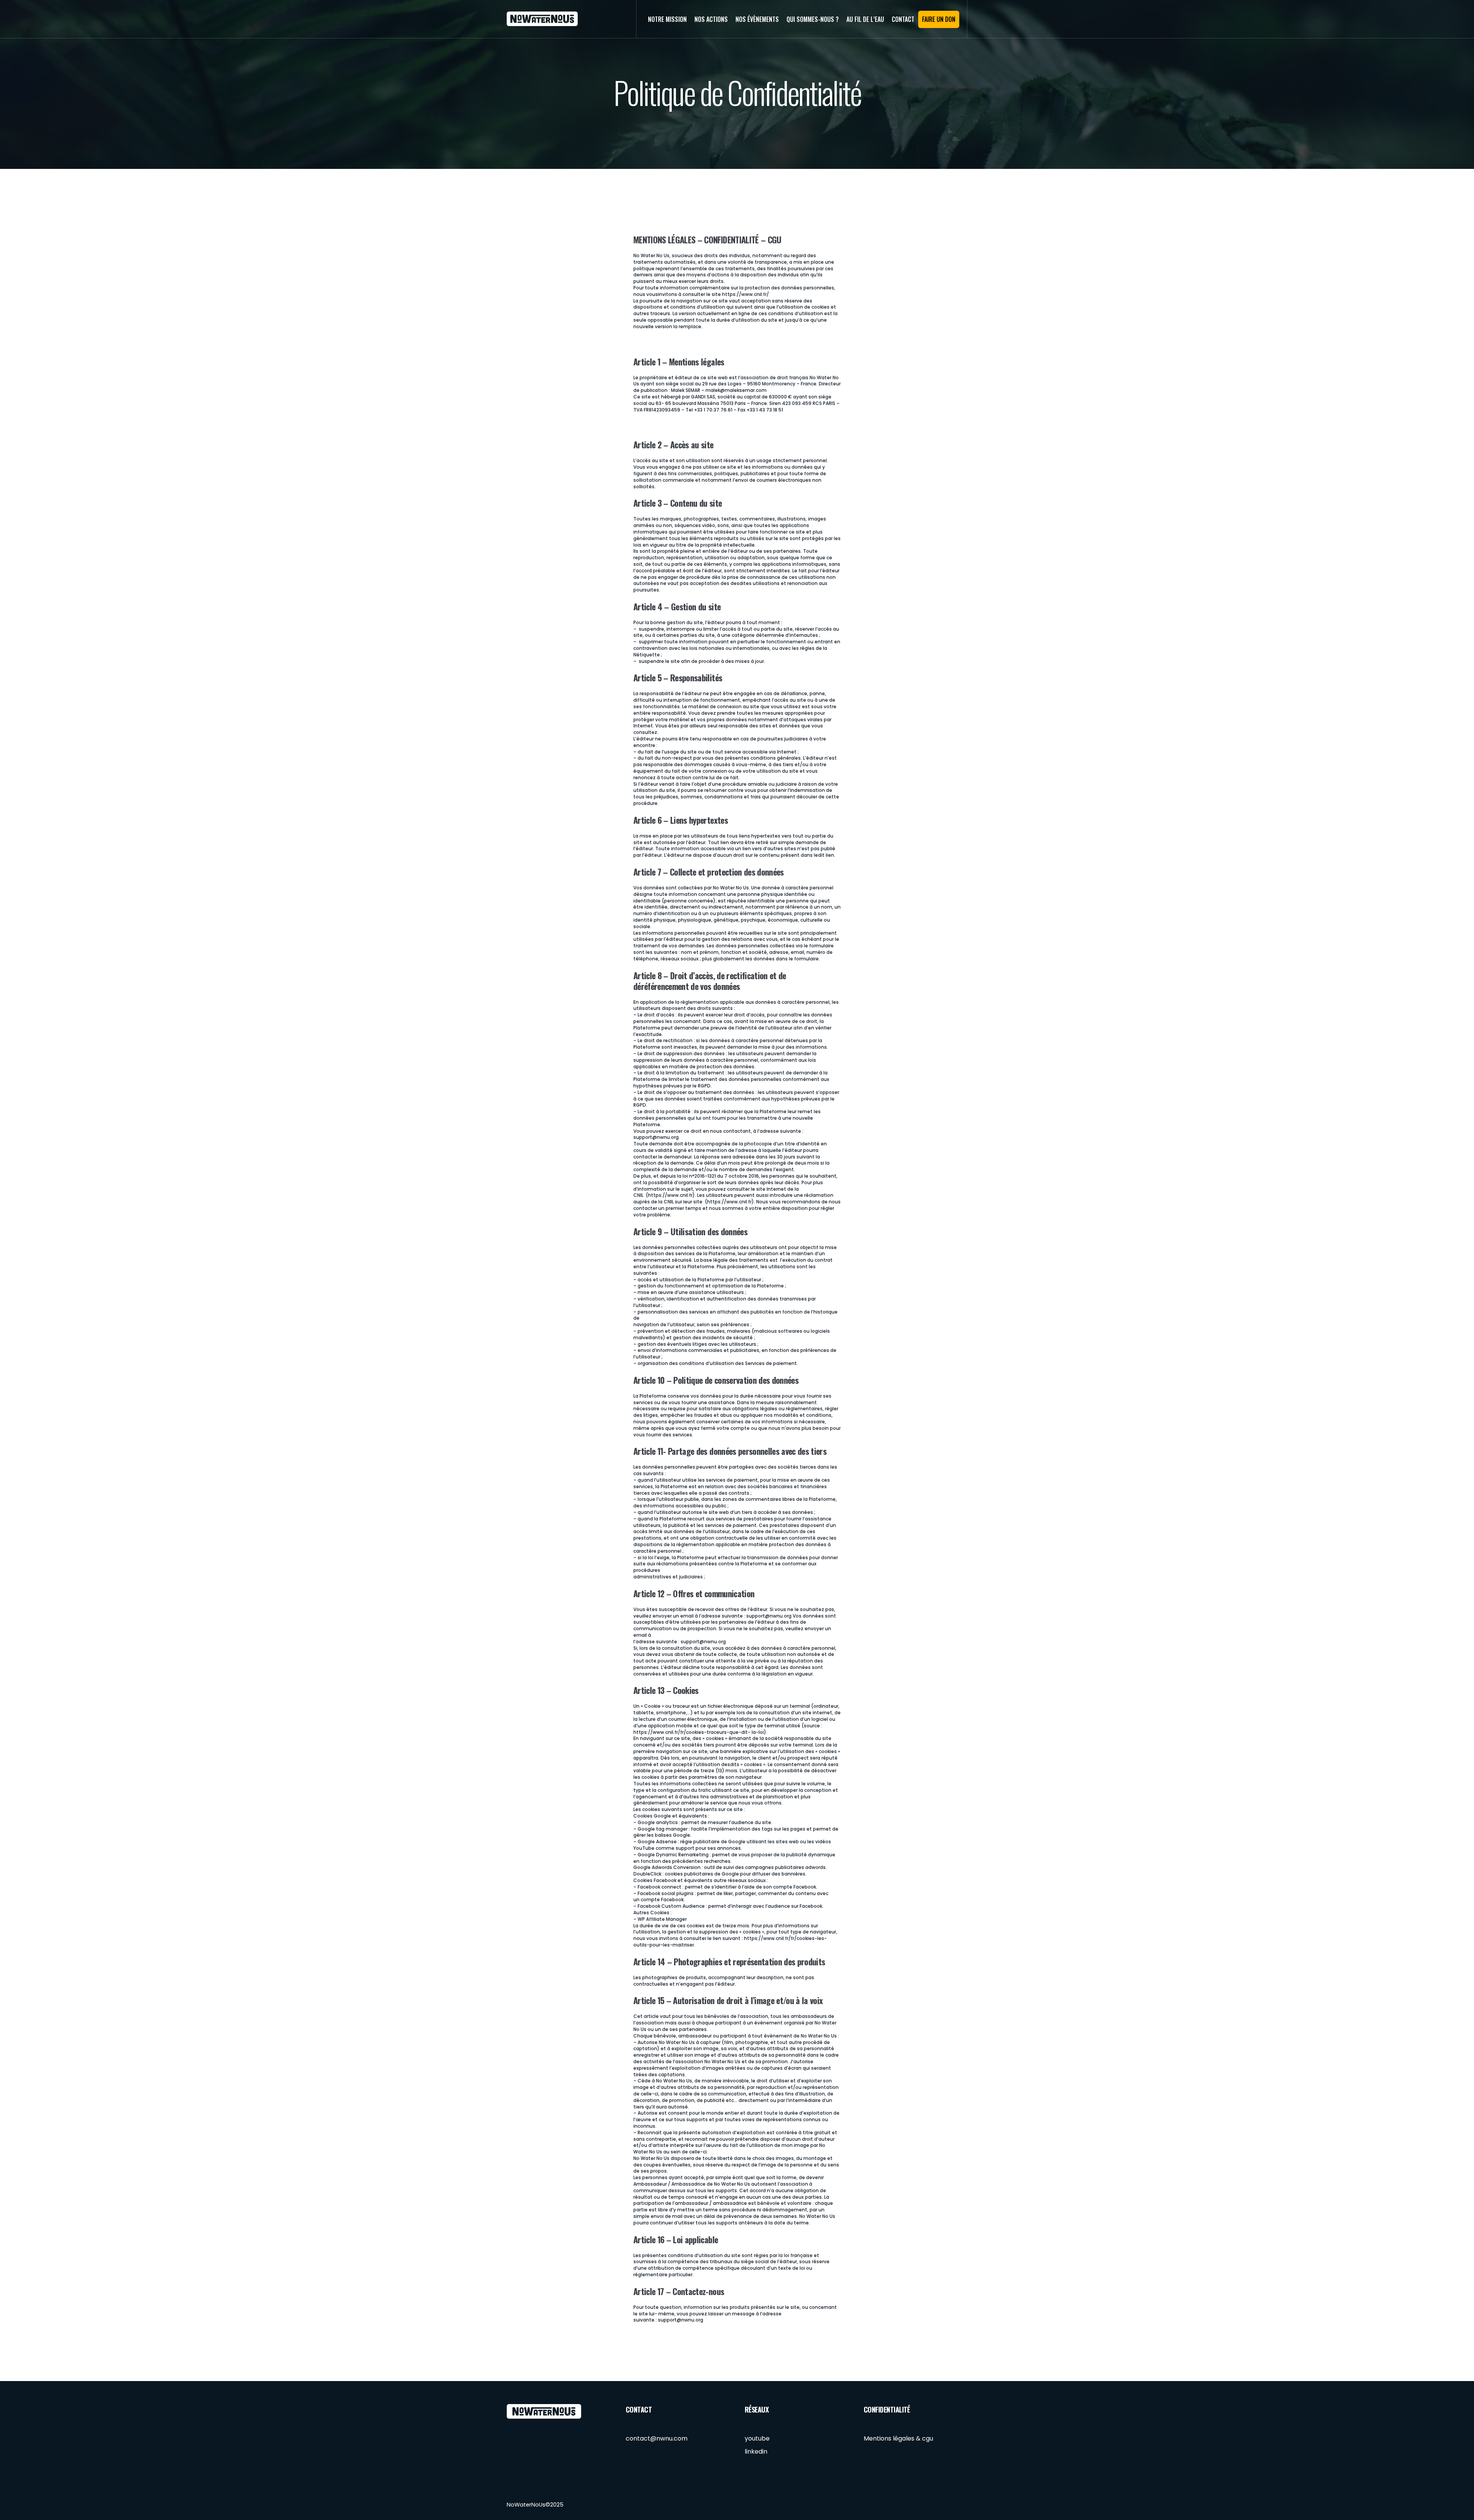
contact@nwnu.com (657, 2438)
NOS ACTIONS (711, 19)
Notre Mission (667, 19)
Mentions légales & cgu (898, 2438)
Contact (903, 19)
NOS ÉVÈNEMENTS (757, 19)
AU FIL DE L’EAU (865, 19)
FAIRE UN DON (939, 19)
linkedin (756, 2451)
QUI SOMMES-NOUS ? (813, 19)
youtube (757, 2438)
